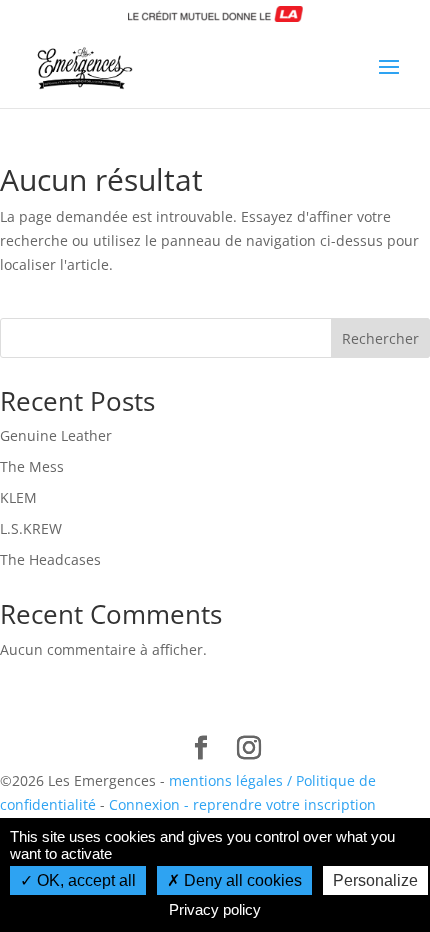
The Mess (32, 466)
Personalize (375, 880)
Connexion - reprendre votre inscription (242, 804)
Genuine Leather (56, 435)
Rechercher (380, 338)
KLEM (18, 497)
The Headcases (50, 559)
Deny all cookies (241, 880)
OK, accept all (84, 880)
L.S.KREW (31, 528)
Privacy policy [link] (215, 909)
